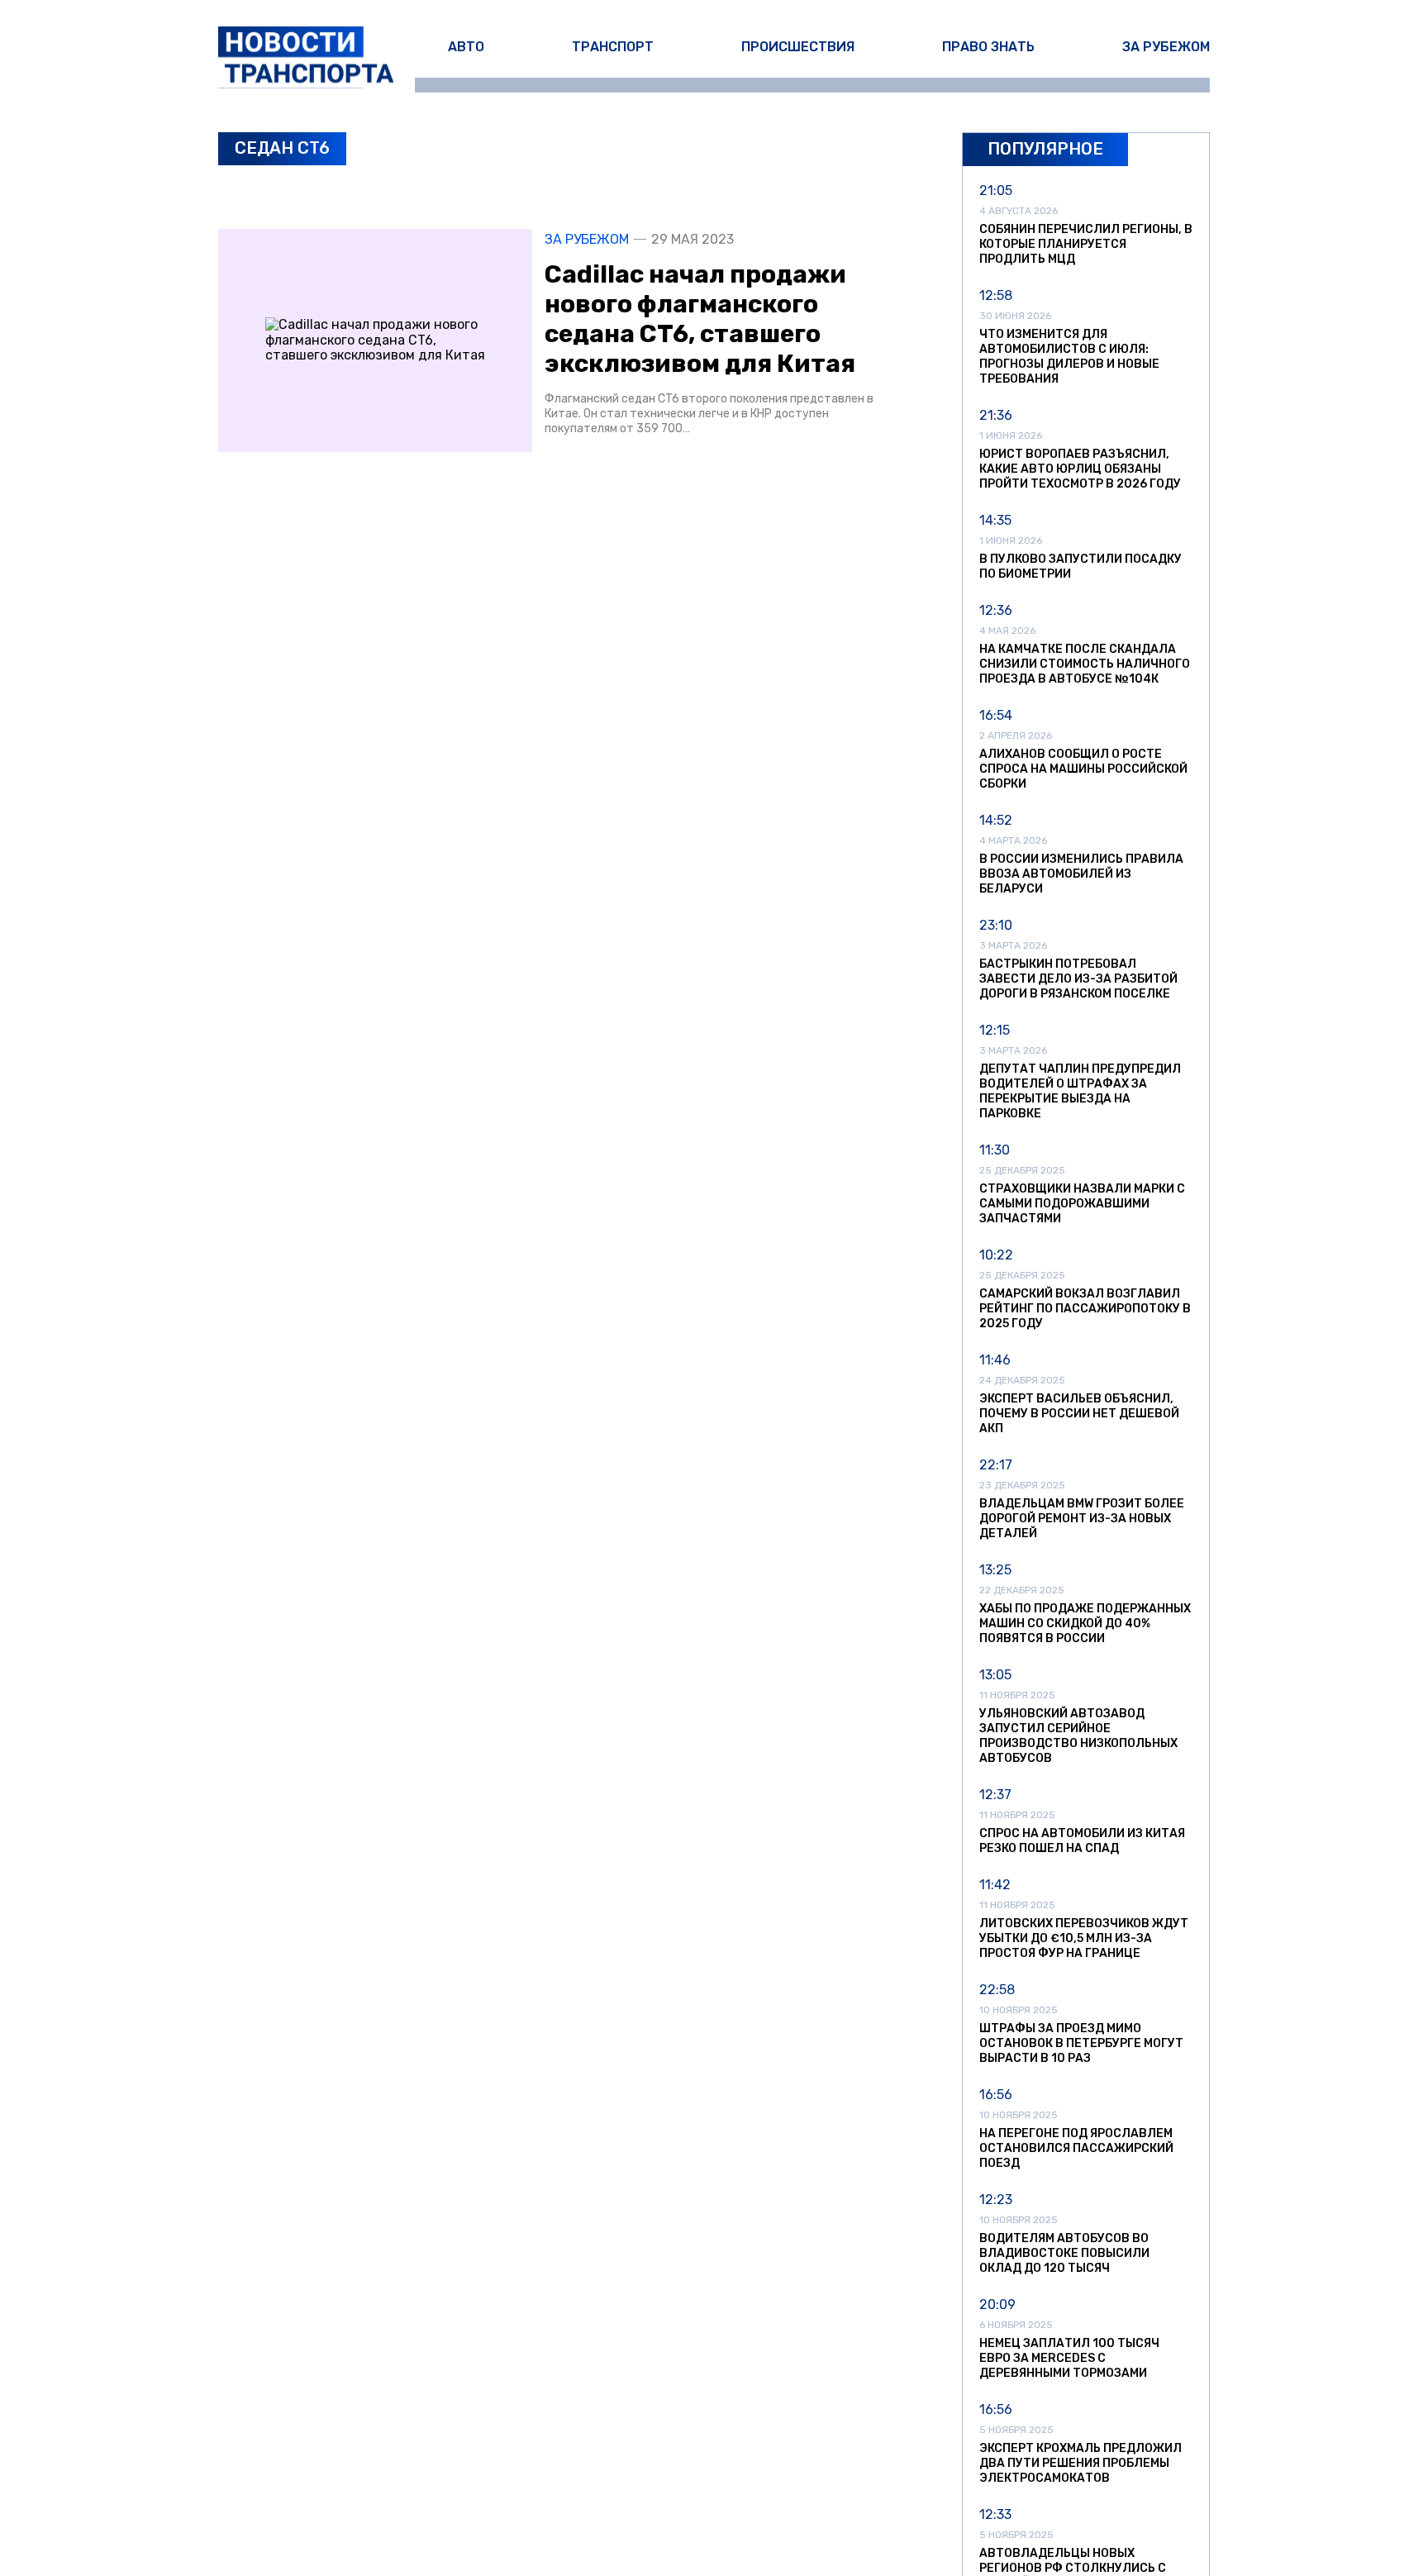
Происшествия (798, 47)
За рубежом (1166, 47)
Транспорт (613, 47)
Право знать (988, 47)
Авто (466, 47)
